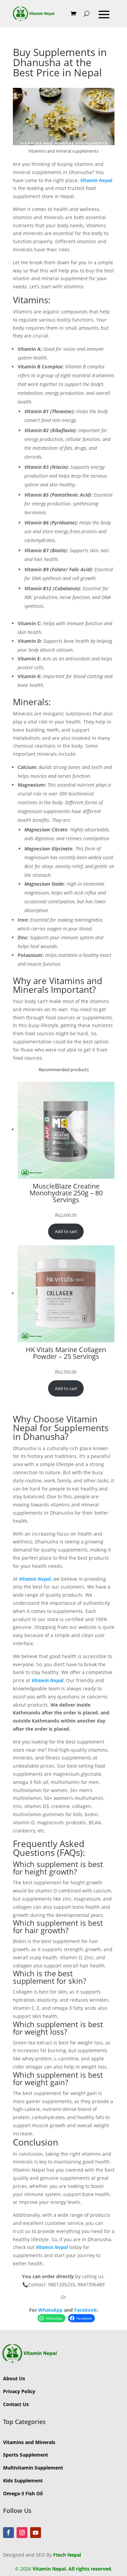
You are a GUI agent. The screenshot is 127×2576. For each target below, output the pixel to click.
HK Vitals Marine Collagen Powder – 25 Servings (66, 1353)
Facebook (86, 2310)
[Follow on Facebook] (8, 2533)
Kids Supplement (23, 2481)
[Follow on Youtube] (36, 2533)
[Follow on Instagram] (22, 2533)
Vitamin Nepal (96, 180)
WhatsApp (50, 2310)
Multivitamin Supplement (33, 2468)
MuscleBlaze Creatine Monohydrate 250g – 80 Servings (66, 1193)
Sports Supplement (26, 2455)
